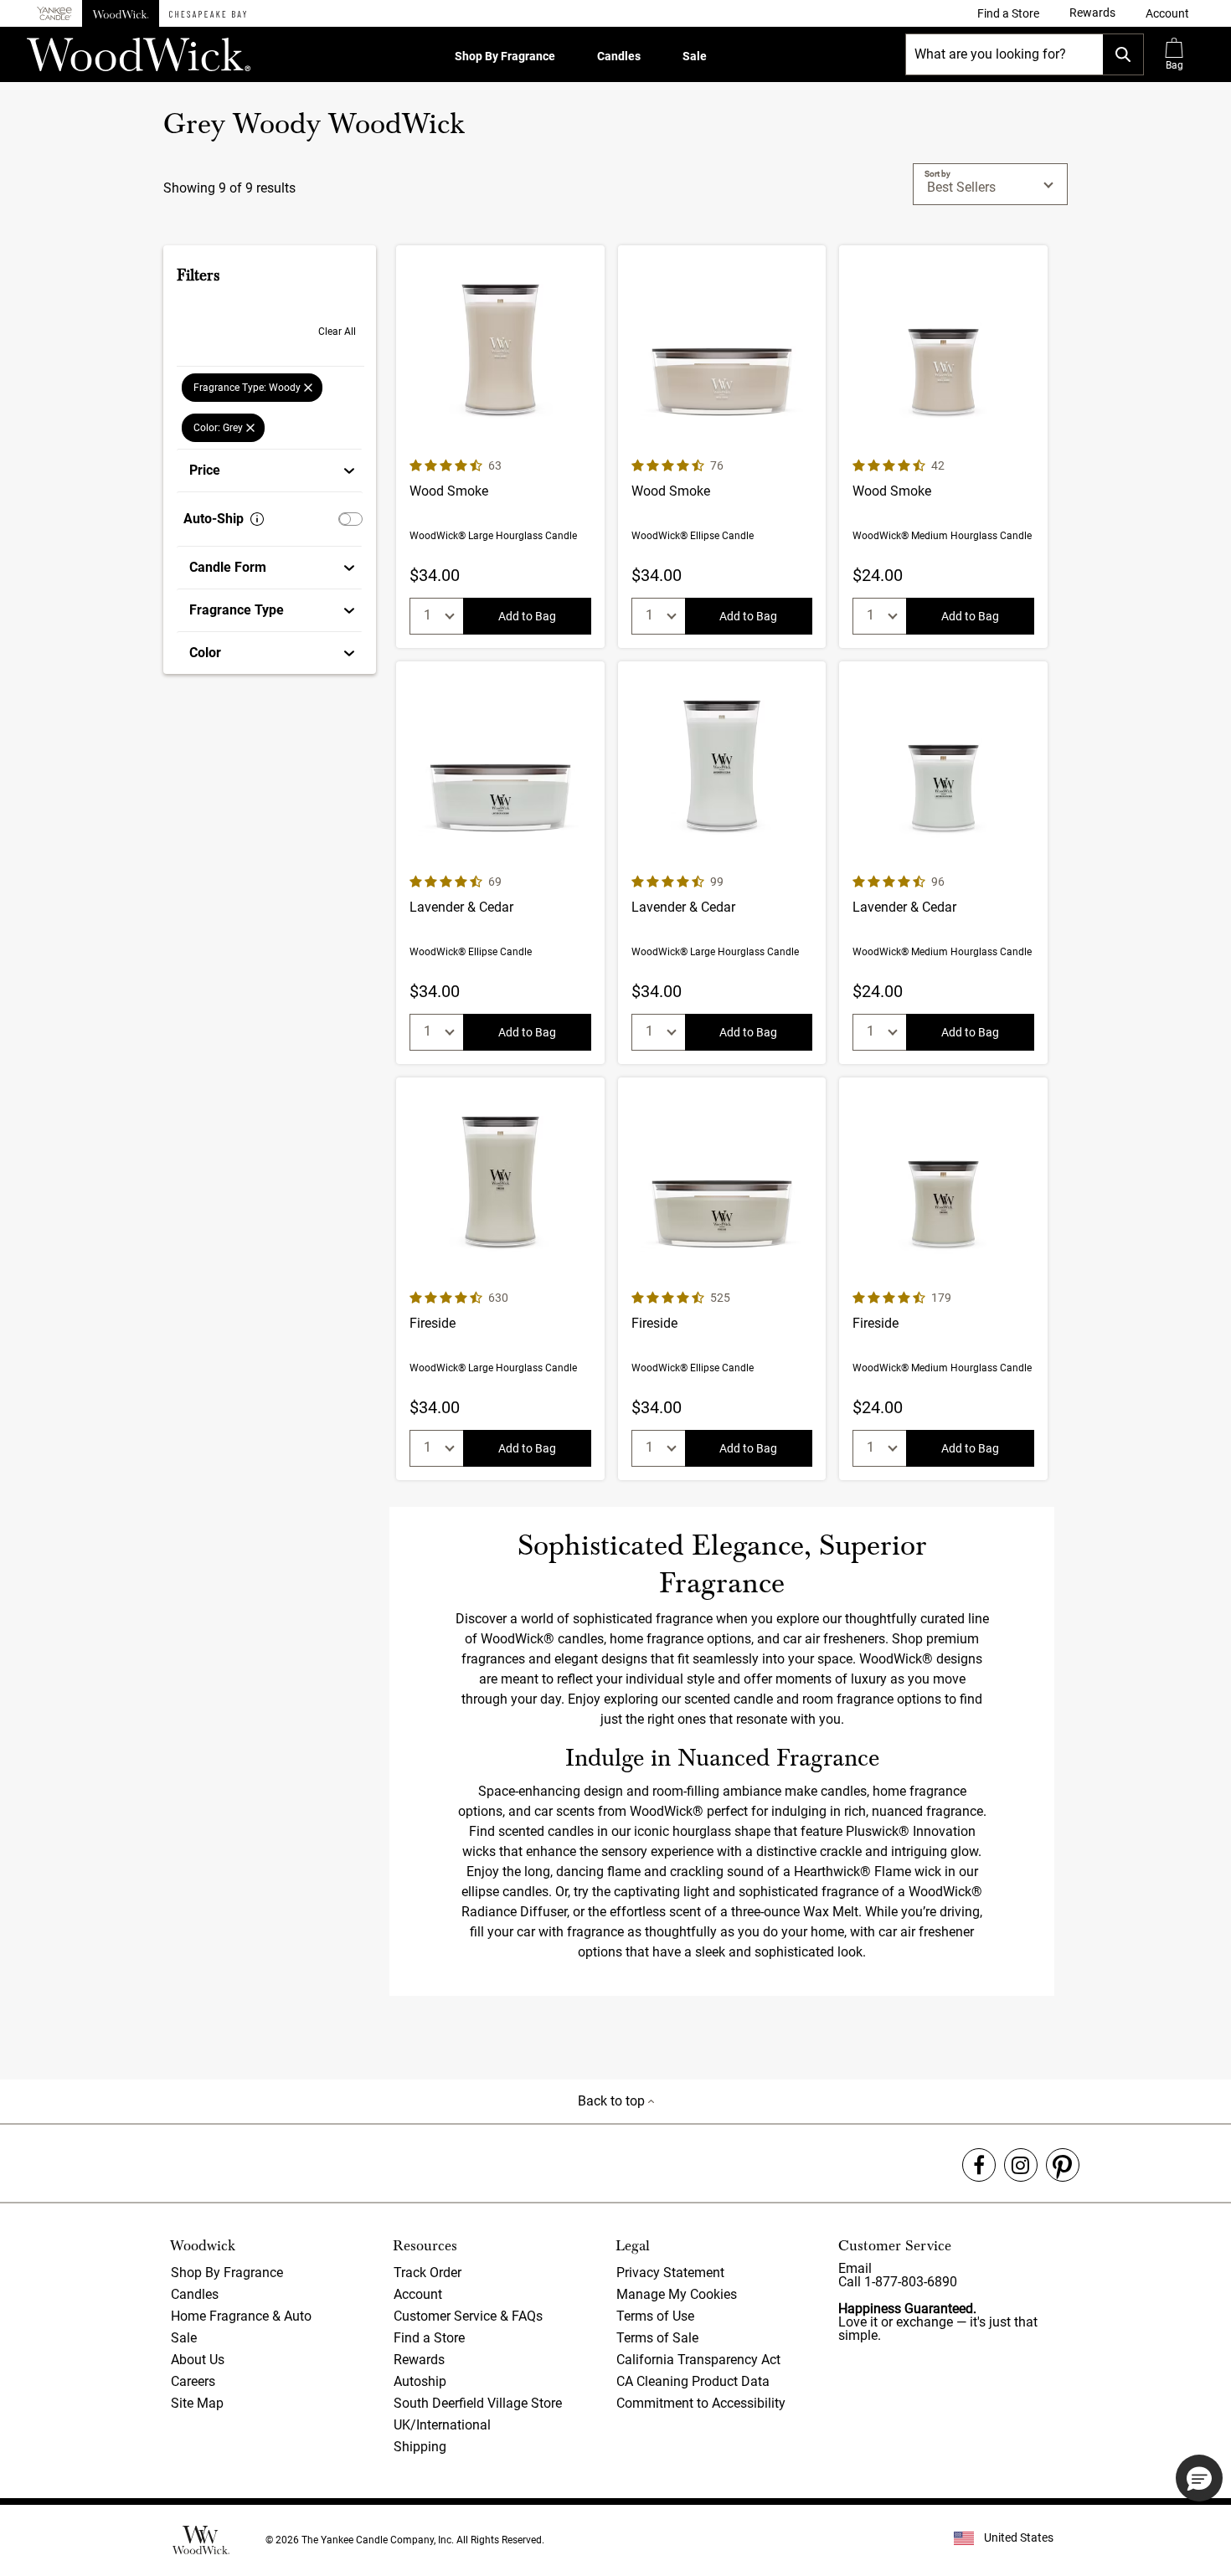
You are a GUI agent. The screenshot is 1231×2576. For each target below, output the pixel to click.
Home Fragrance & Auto (241, 2316)
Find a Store (429, 2338)
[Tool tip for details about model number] (257, 519)
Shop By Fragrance (505, 56)
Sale (695, 56)
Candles (619, 56)
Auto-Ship (214, 519)
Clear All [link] (337, 332)
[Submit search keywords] (1123, 54)
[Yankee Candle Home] (54, 14)
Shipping (420, 2447)
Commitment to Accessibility (701, 2403)
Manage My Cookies (677, 2294)
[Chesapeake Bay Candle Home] (208, 13)
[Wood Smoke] (500, 447)
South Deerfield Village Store (478, 2403)
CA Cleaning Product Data (693, 2381)
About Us (198, 2360)
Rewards (419, 2360)
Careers (193, 2381)
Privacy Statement (670, 2273)
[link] (1008, 13)
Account (418, 2294)
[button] (1167, 13)
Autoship (420, 2381)
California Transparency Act (698, 2360)
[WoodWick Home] (121, 13)
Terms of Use (655, 2316)
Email (855, 2268)
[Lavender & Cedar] (500, 863)
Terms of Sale (657, 2338)
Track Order (428, 2273)
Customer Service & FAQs (468, 2316)
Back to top (613, 2101)
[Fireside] (500, 1279)
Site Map (197, 2403)
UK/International (442, 2425)
